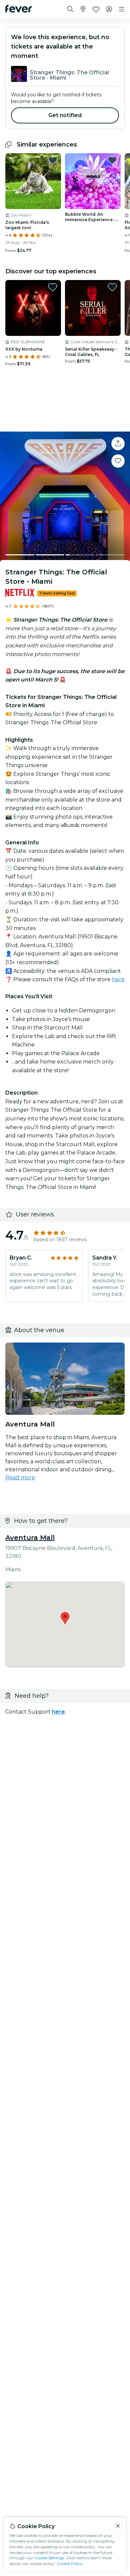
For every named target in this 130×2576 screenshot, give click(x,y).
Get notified (65, 115)
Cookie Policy (70, 2563)
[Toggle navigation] (122, 9)
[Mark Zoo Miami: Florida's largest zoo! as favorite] (53, 160)
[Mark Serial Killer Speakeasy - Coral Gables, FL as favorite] (112, 287)
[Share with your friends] (118, 444)
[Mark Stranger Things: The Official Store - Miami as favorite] (118, 461)
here (118, 979)
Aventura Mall (30, 1538)
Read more (20, 1478)
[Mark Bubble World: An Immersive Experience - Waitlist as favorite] (112, 160)
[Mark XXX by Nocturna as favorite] (53, 287)
